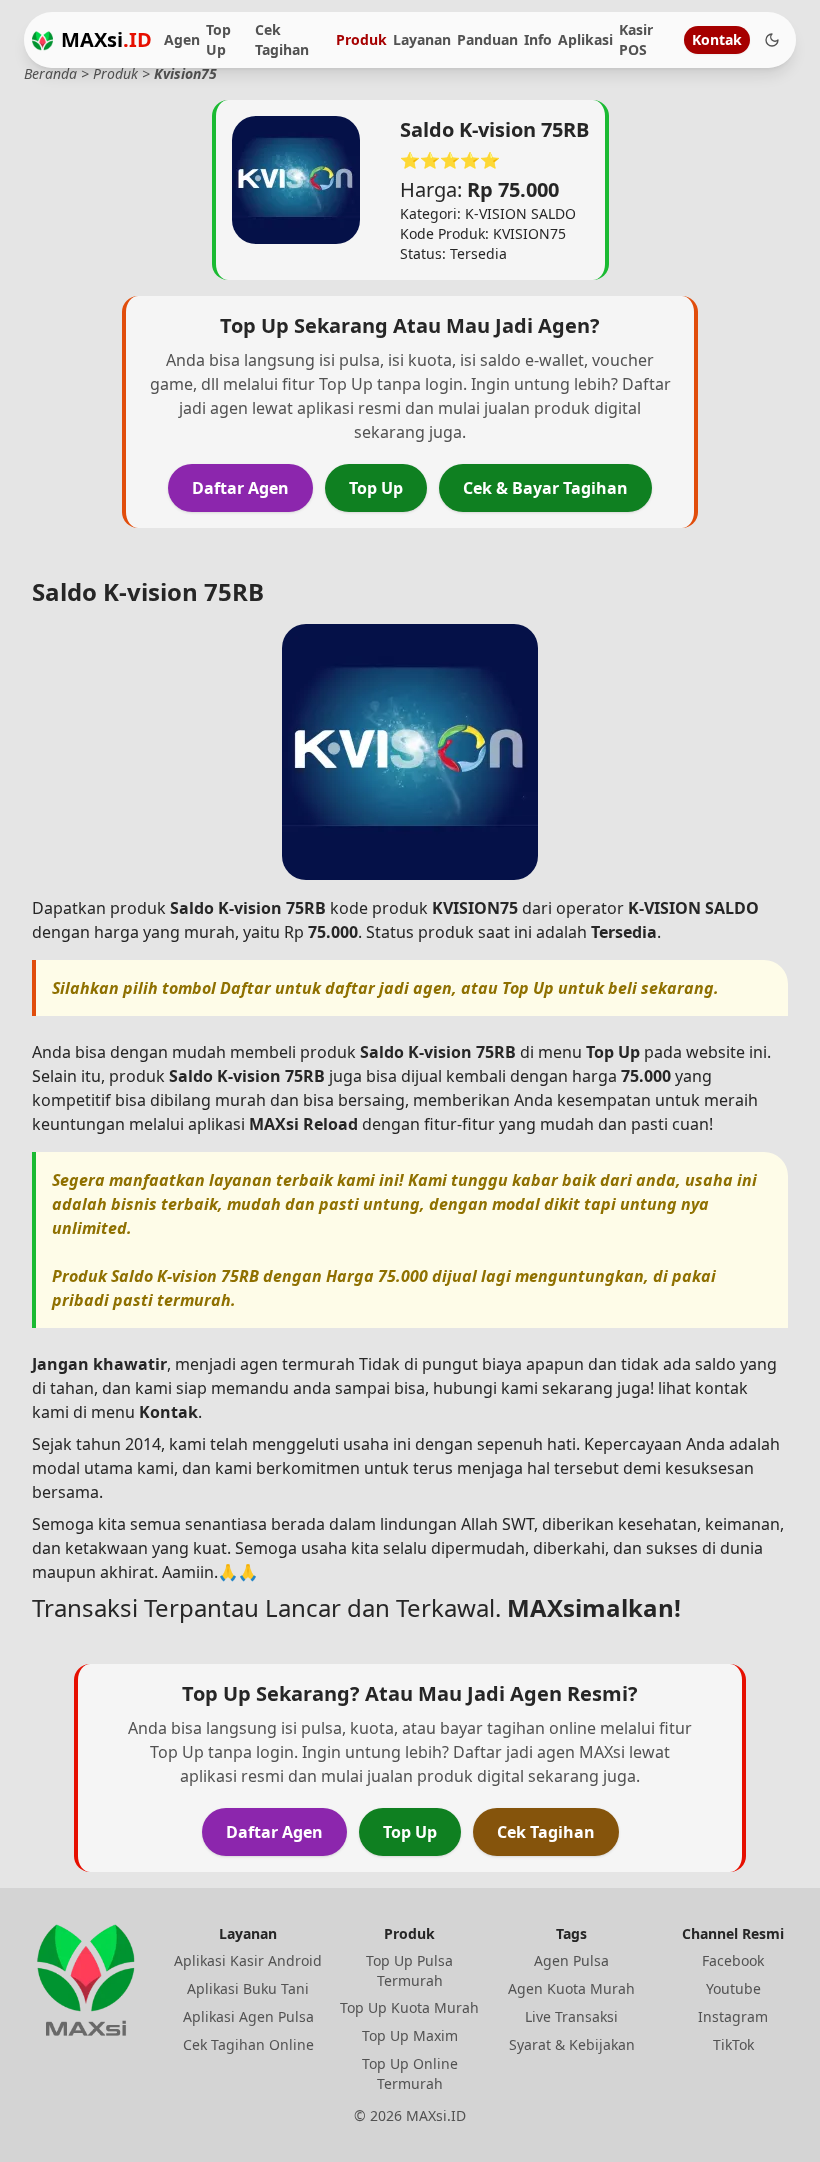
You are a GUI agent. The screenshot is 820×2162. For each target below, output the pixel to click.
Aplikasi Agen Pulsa (248, 2016)
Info (538, 39)
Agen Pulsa (571, 1960)
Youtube (733, 1988)
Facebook (733, 1960)
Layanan (422, 39)
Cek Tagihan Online (248, 2044)
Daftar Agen (240, 488)
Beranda (50, 73)
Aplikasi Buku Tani (248, 1988)
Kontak (717, 39)
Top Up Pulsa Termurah (409, 1970)
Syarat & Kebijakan (572, 2044)
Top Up (218, 39)
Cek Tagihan (282, 39)
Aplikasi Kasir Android (248, 1960)
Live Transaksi (571, 2016)
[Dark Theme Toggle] (772, 40)
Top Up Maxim (410, 2035)
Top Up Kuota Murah (409, 2007)
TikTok (733, 2044)
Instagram (733, 2016)
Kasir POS (636, 39)
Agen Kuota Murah (571, 1988)
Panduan (487, 39)
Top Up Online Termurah (410, 2073)
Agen (182, 39)
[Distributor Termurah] (42, 40)
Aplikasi (585, 39)
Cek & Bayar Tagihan (545, 488)
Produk (361, 39)
